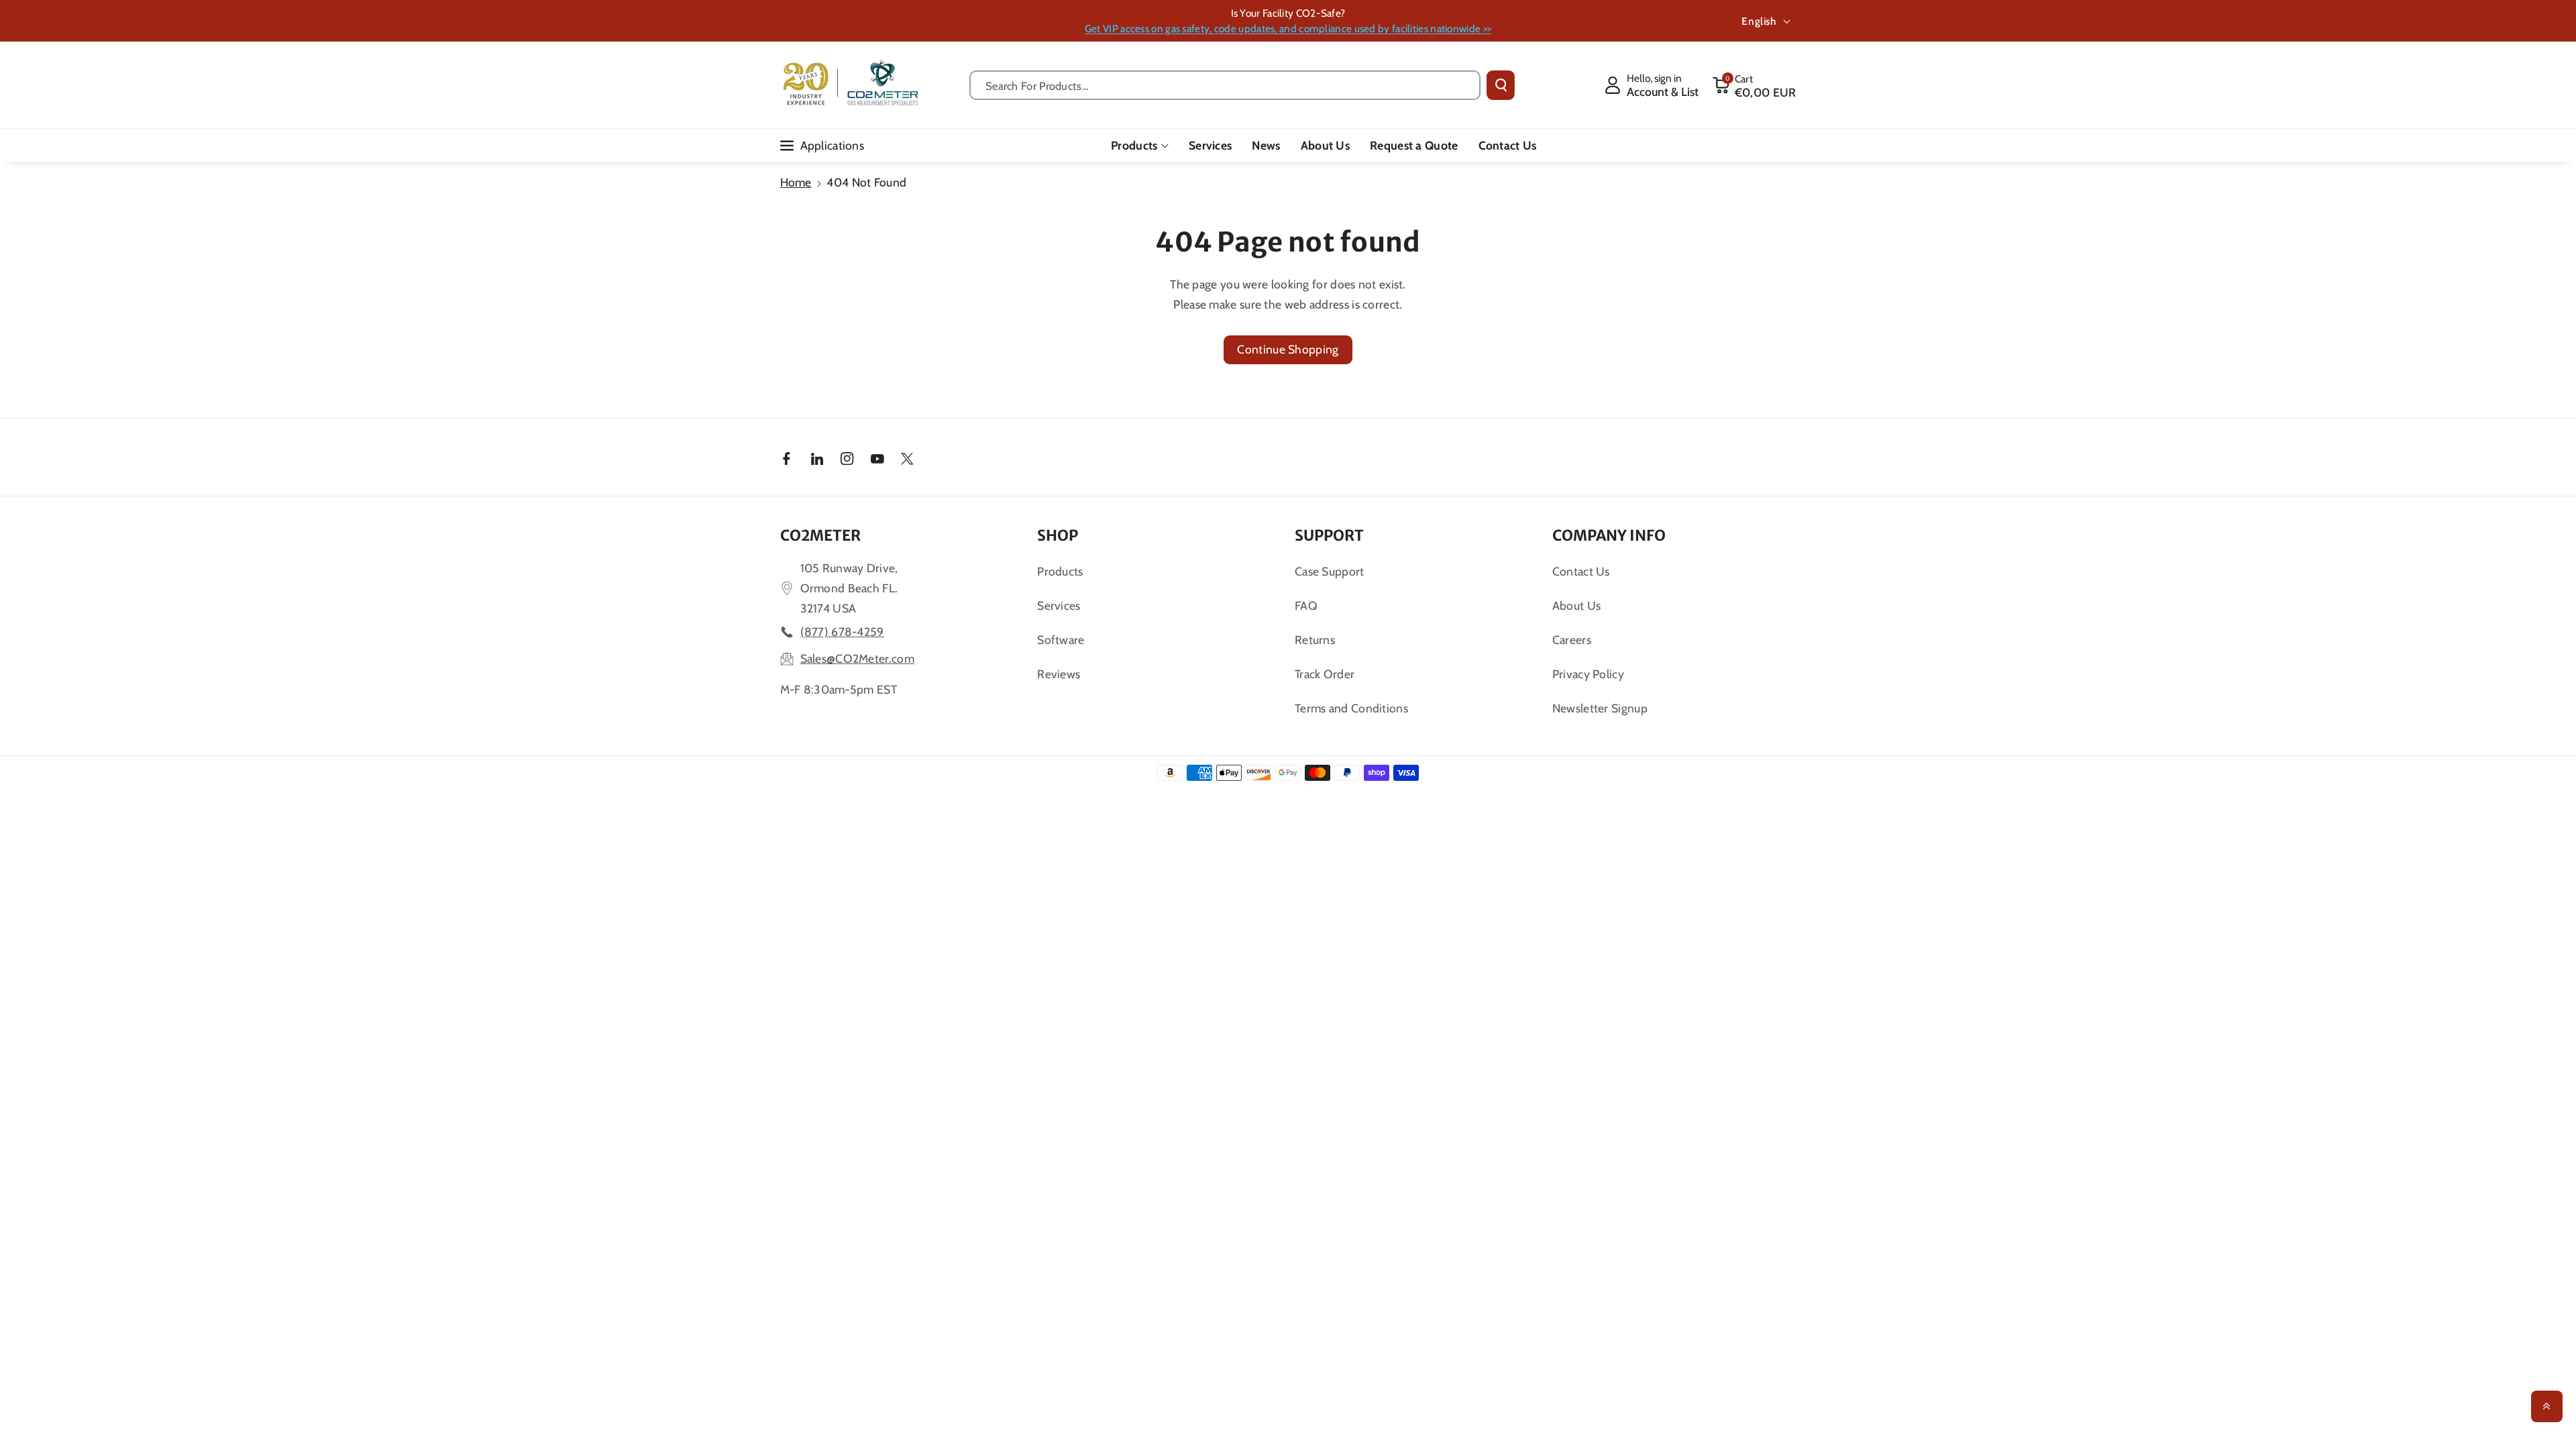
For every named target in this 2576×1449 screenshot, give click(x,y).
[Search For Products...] (1501, 85)
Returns (1315, 640)
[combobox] (1225, 85)
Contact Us (1581, 571)
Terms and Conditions (1351, 708)
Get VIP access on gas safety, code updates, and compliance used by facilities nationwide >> (1288, 29)
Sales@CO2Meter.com (857, 658)
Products (1134, 145)
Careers (1572, 640)
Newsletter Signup (1600, 708)
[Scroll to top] (2547, 1406)
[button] (1754, 85)
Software (1061, 640)
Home (796, 182)
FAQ (1306, 605)
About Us (1576, 605)
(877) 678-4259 (842, 632)
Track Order (1325, 674)
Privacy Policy (1588, 674)
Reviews (1059, 674)
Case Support (1330, 571)
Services (1059, 605)
